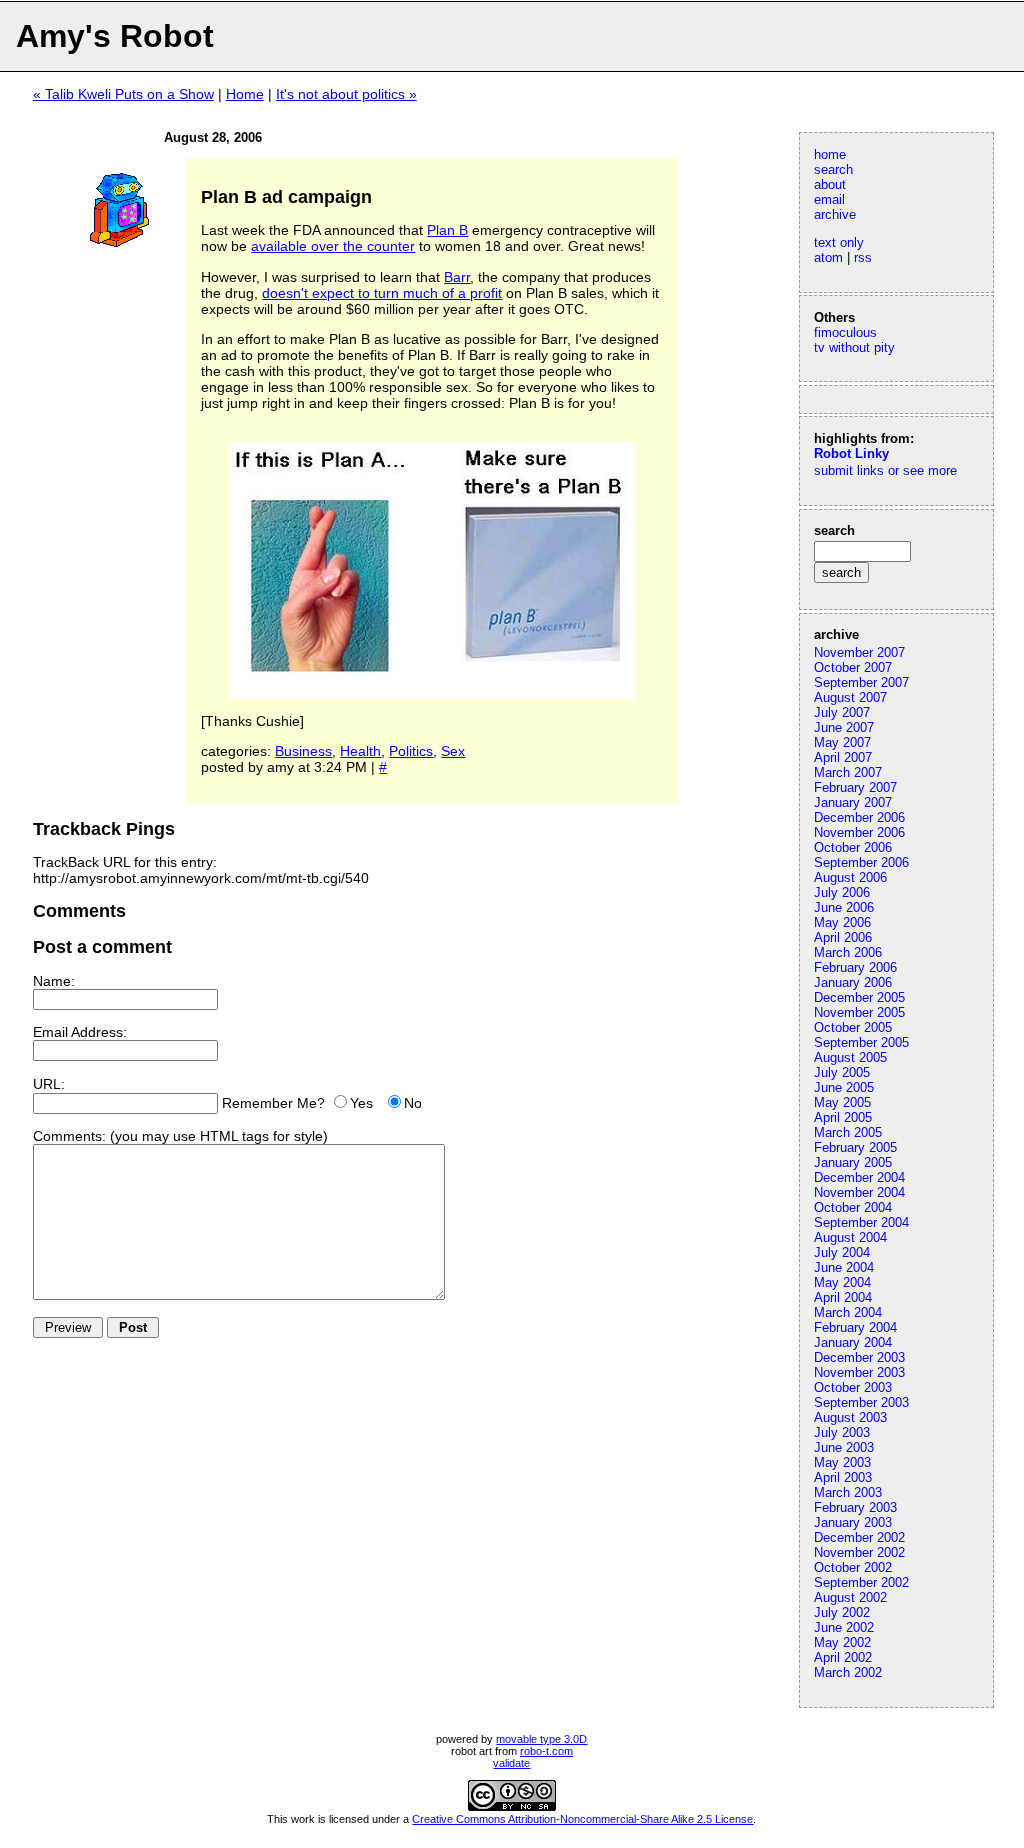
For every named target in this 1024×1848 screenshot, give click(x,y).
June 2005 (844, 1087)
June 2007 (844, 727)
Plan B (447, 230)
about (830, 184)
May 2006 (842, 922)
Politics (411, 751)
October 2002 (853, 1567)
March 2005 (848, 1132)
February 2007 (855, 787)
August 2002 (850, 1597)
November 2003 (859, 1372)
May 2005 (842, 1102)
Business (303, 751)
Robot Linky (851, 453)
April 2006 (843, 937)
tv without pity (854, 347)
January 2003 (853, 1522)
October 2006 (853, 847)
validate (511, 1763)
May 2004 (842, 1282)
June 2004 (844, 1267)
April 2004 (843, 1297)
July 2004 (842, 1252)
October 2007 (853, 667)
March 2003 (848, 1492)
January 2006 (853, 982)
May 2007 (842, 742)
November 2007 (859, 652)
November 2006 (859, 832)
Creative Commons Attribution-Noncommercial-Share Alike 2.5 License (582, 1819)
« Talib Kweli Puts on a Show (123, 94)
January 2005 (853, 1162)
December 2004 (859, 1177)
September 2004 (861, 1222)
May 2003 (842, 1462)
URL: (49, 1084)
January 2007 (853, 802)
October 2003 (853, 1387)
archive (835, 214)
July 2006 (842, 892)
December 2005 (859, 997)
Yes (361, 1103)
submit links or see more (885, 470)
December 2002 (859, 1537)
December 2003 (859, 1357)
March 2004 (848, 1312)
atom (828, 257)
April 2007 (843, 757)
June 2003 (844, 1447)
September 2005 (861, 1042)
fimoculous (845, 332)
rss (863, 257)
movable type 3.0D (541, 1739)
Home (245, 94)
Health (360, 751)
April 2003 (843, 1477)
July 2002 (842, 1612)
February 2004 (855, 1327)
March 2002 (848, 1672)
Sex (453, 751)
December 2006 (859, 817)
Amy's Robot (115, 36)
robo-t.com (546, 1751)
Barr (457, 277)
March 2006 (848, 952)
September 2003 (861, 1402)
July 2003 (842, 1432)
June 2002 (844, 1627)
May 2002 (842, 1642)
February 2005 (855, 1147)
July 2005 (842, 1072)
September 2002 (861, 1582)
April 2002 (843, 1657)
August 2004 (850, 1237)
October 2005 (853, 1027)
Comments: (69, 1136)
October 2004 (853, 1207)
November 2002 (859, 1552)
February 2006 (855, 967)
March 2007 (848, 772)
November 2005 (859, 1012)
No (413, 1103)
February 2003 (855, 1507)
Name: (54, 981)
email (829, 199)
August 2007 (850, 697)
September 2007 (861, 682)
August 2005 (850, 1057)
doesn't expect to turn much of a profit (382, 293)
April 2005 (843, 1117)
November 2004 (859, 1192)
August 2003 (850, 1417)
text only (839, 242)
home (830, 154)
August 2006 (850, 877)
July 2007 (842, 712)
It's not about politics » (346, 94)
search (833, 169)
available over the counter (333, 246)
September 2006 (861, 862)
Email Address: (80, 1032)
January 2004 (853, 1342)
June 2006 (844, 907)
